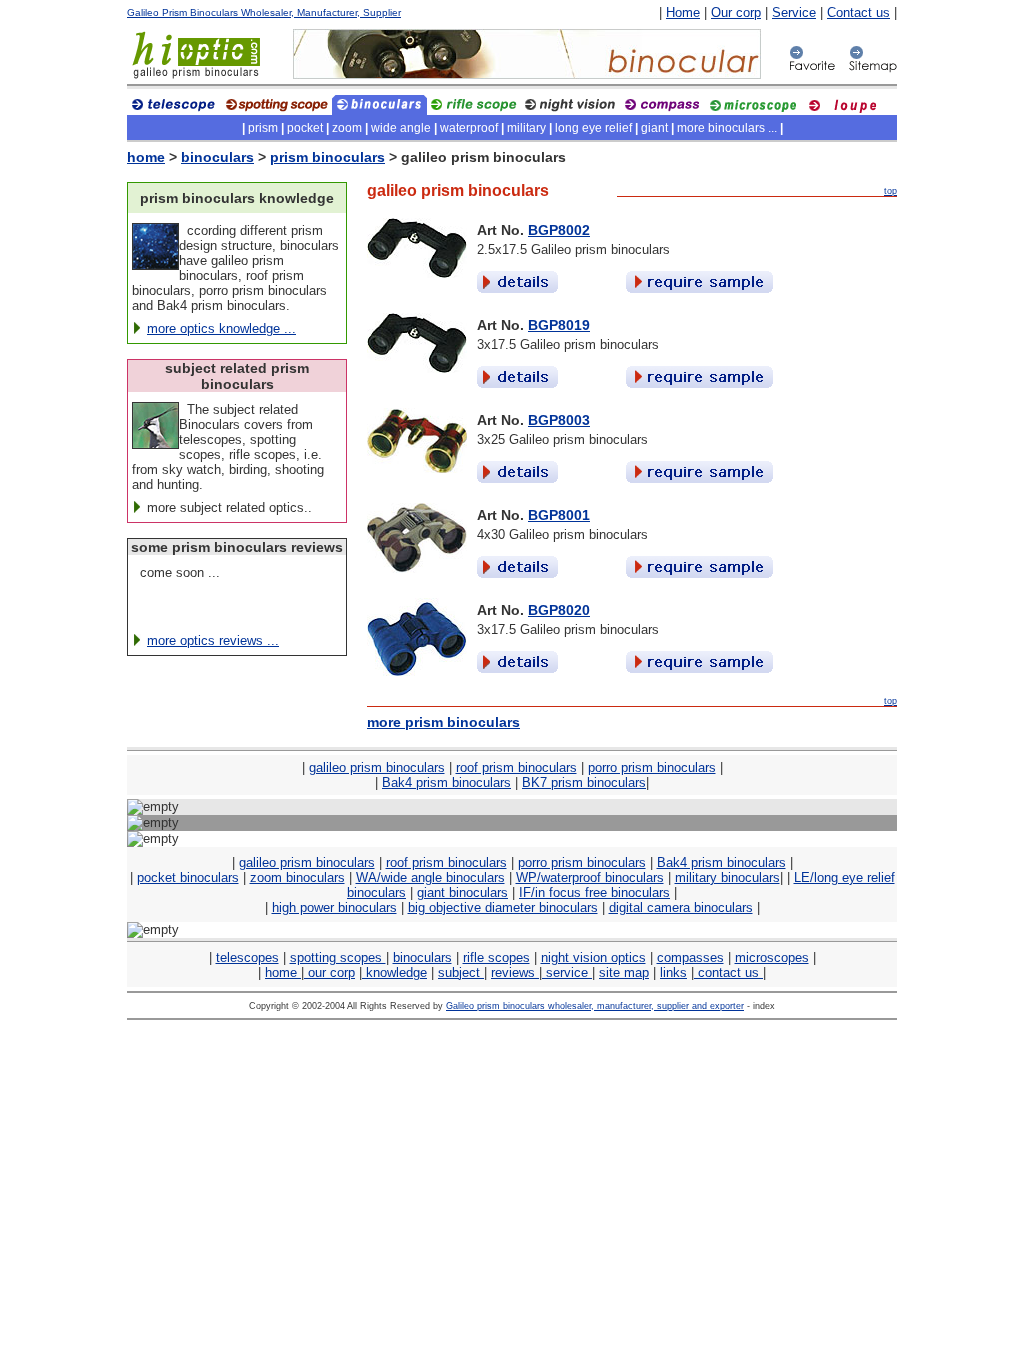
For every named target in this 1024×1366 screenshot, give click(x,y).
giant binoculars (462, 892)
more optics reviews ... (213, 640)
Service (794, 12)
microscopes (772, 957)
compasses (690, 957)
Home (683, 12)
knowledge (394, 972)
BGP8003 (559, 420)
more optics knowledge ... (221, 328)
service (567, 972)
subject (461, 972)
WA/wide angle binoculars (430, 877)
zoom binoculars (297, 877)
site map (624, 972)
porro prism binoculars (652, 767)
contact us (728, 972)
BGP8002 (559, 230)
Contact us (858, 12)
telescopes (247, 957)
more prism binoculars (443, 722)
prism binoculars (327, 157)
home (146, 157)
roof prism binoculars (516, 767)
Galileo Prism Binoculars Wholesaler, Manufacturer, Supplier (264, 12)
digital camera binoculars (681, 907)
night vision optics (593, 957)
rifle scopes (496, 957)
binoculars (217, 157)
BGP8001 (559, 515)
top (890, 191)
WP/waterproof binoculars (590, 877)
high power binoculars (334, 907)
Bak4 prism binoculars (446, 782)
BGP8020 (559, 610)
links (673, 972)
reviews (515, 972)
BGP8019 (559, 325)
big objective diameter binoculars (503, 907)
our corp (329, 972)
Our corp (736, 12)
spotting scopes (338, 957)
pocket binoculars (188, 877)
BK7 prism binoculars (584, 782)
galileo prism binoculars (377, 767)
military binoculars (727, 877)
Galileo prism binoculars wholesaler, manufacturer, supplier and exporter (595, 1006)
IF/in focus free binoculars (594, 892)
